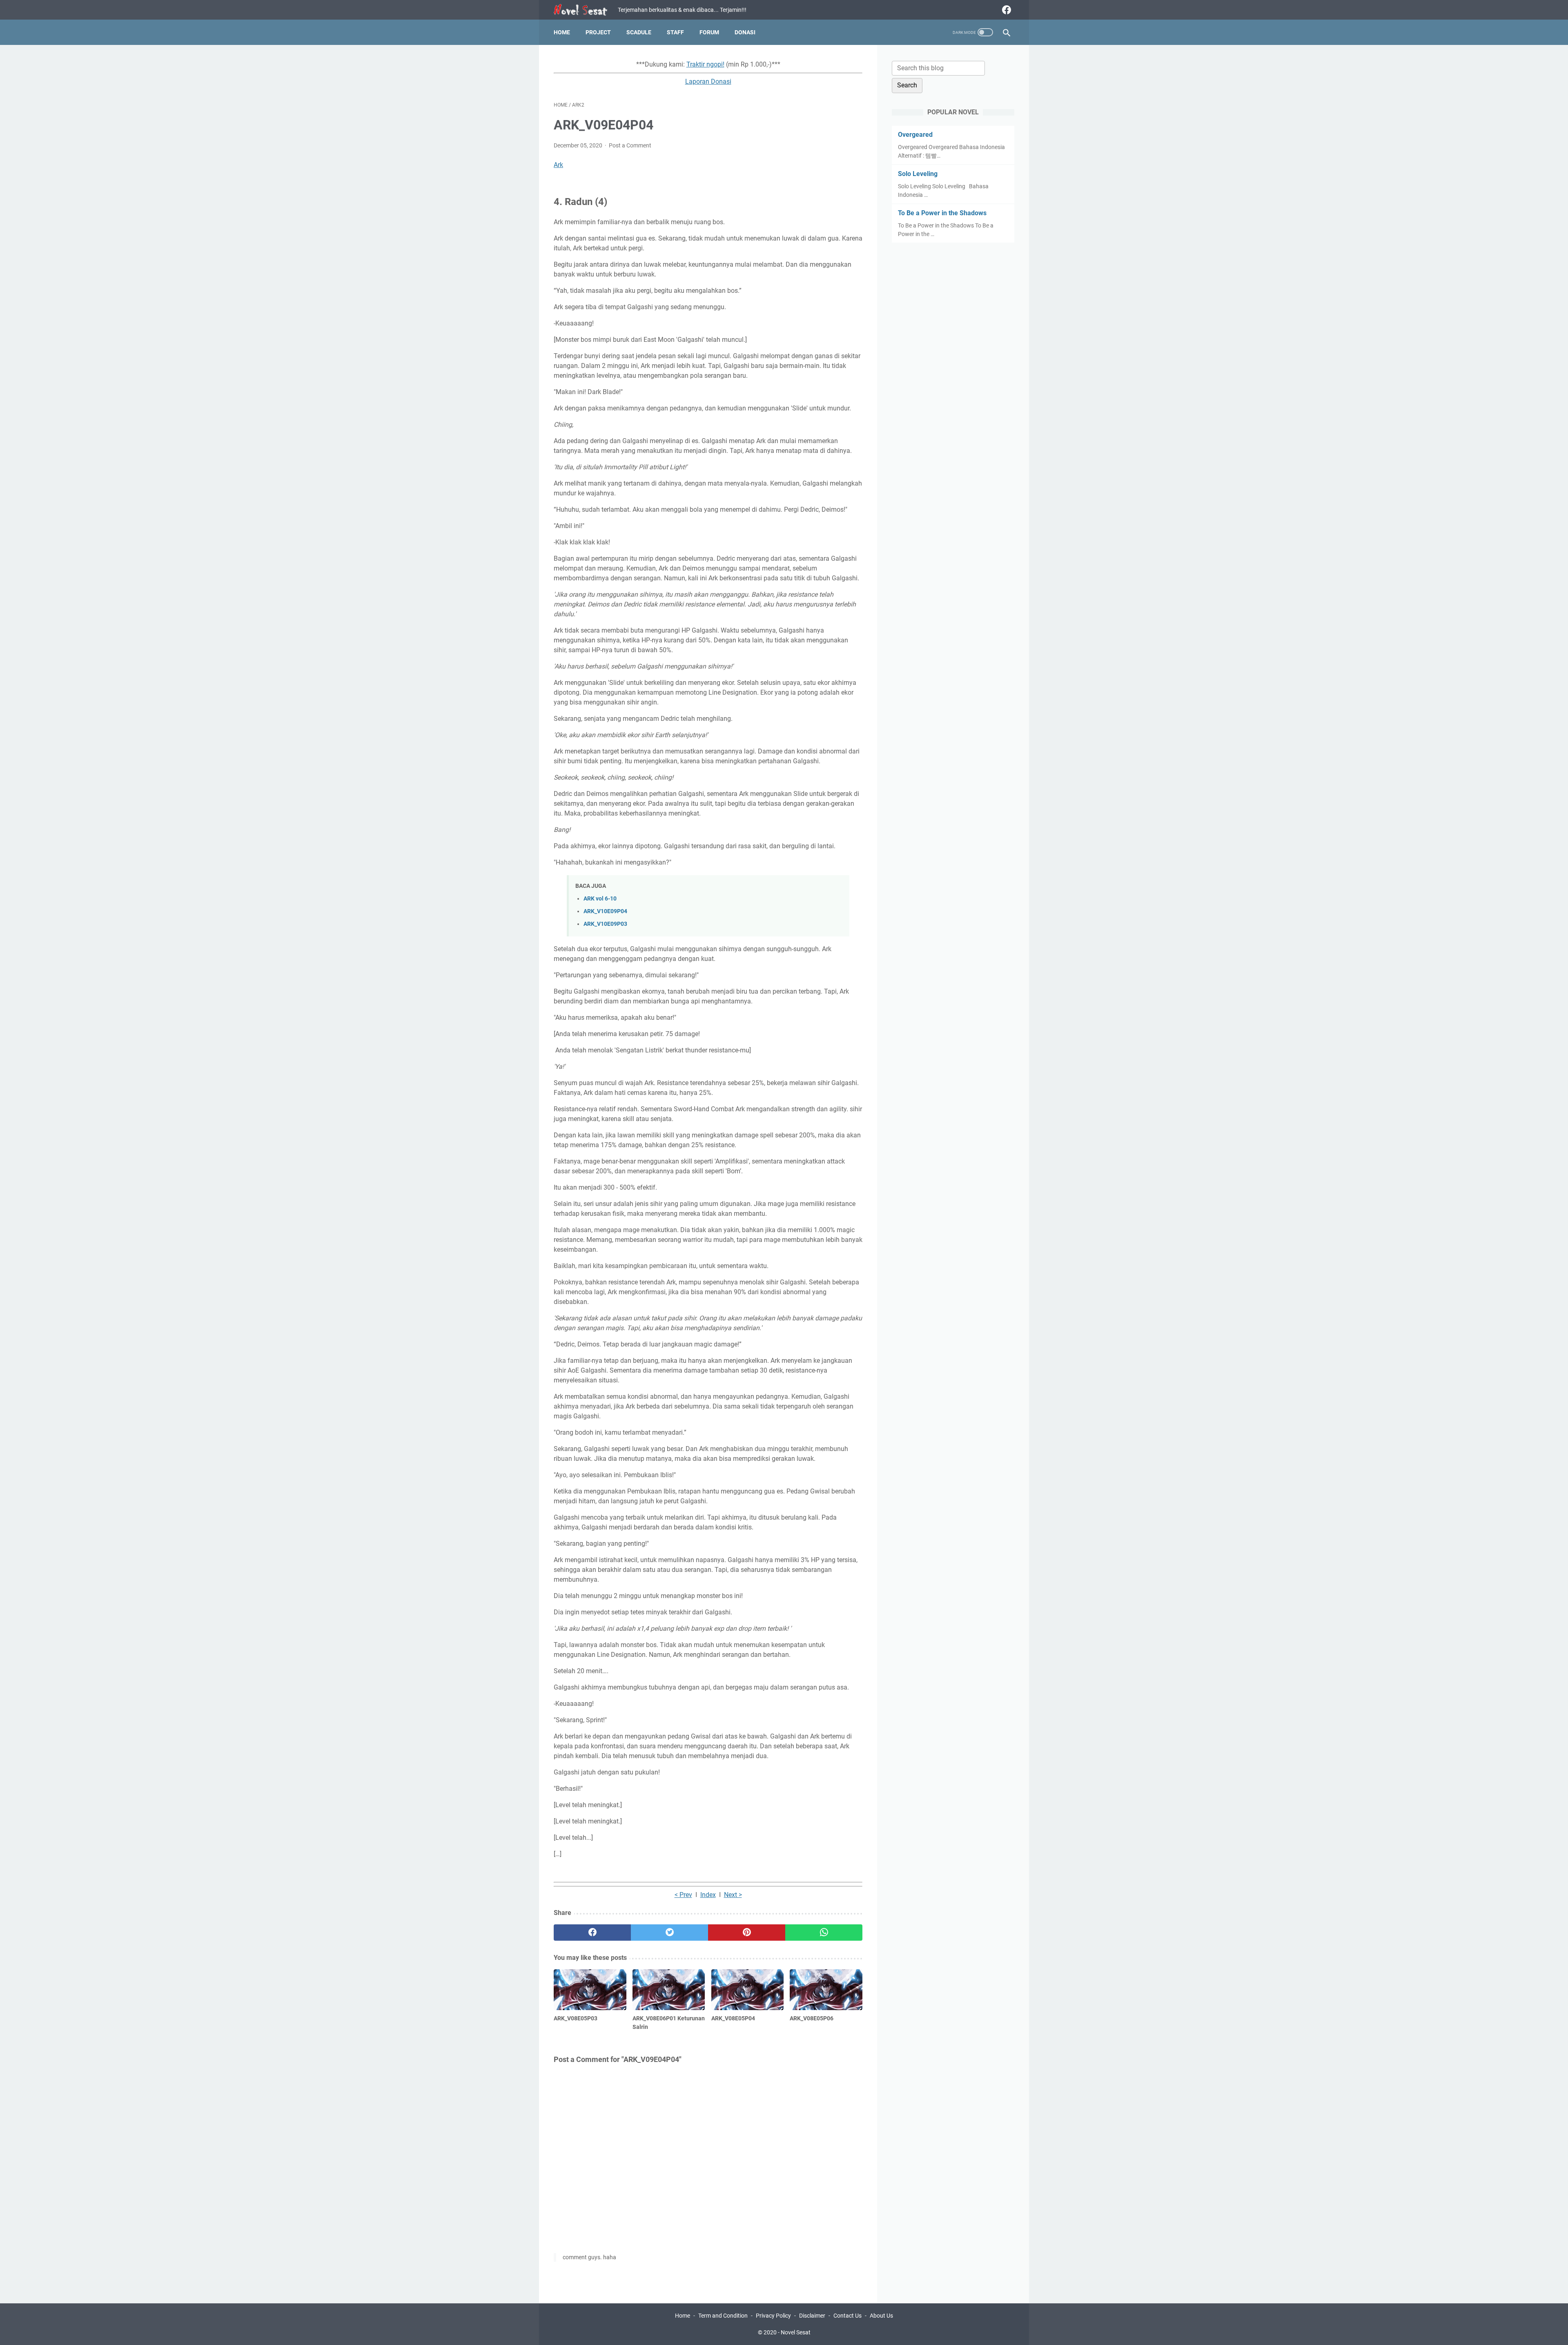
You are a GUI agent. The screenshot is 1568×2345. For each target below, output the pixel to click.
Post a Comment (630, 145)
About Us (881, 2316)
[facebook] (1006, 10)
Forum (709, 32)
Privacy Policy (773, 2316)
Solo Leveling (918, 174)
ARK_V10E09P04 (605, 911)
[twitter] (669, 1933)
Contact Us (847, 2316)
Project (598, 32)
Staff (675, 32)
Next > (733, 1895)
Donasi (745, 32)
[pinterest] (747, 1933)
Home (562, 32)
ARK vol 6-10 (600, 899)
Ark (558, 165)
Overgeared (915, 135)
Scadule (639, 32)
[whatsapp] (824, 1933)
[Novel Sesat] (586, 10)
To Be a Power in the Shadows (942, 213)
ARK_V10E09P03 (605, 924)
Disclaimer (812, 2316)
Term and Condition (723, 2316)
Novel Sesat (796, 2332)
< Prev (683, 1895)
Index (708, 1895)
